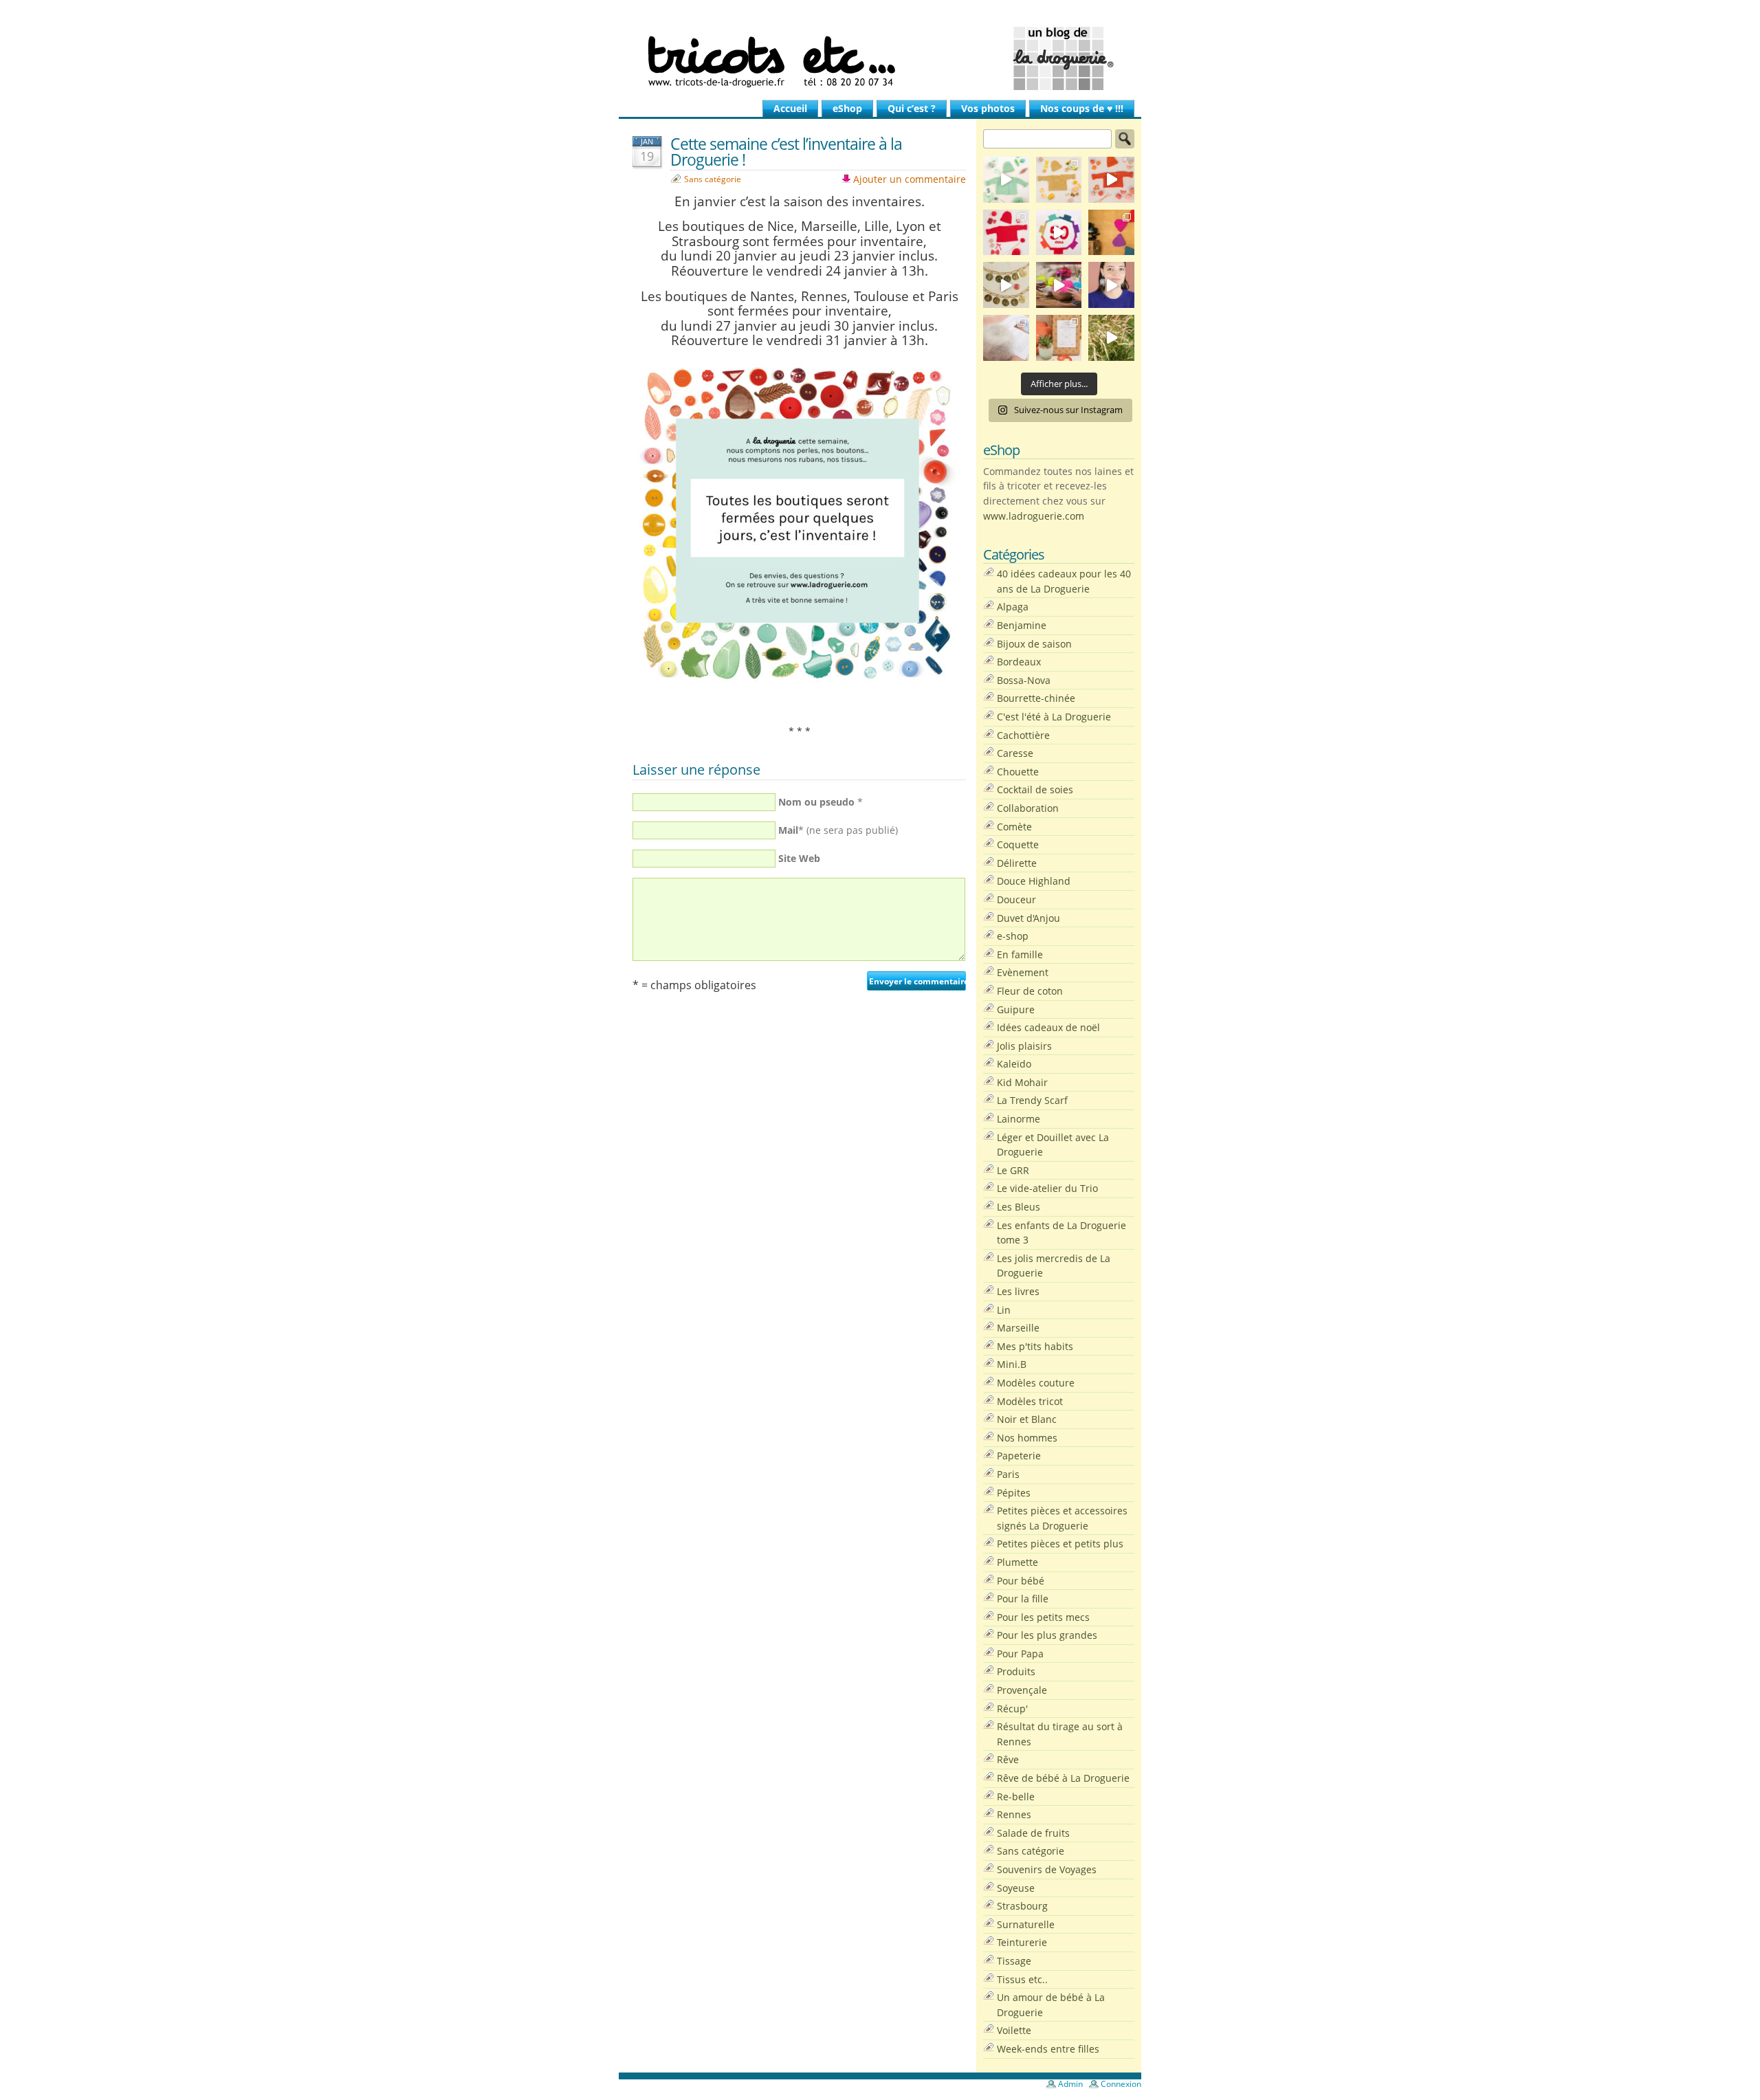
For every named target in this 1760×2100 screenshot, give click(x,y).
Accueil (790, 108)
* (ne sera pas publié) (838, 830)
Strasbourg (1022, 1906)
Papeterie (1019, 1456)
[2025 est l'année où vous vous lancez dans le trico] (1006, 338)
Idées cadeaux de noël (1048, 1027)
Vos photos (988, 108)
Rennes (1014, 1814)
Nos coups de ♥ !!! (1082, 108)
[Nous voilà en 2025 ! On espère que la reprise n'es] (1111, 233)
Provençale (1022, 1690)
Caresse (1015, 753)
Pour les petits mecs (1043, 1617)
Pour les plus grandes (1047, 1635)
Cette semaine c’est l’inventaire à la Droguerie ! (786, 152)
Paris (1008, 1474)
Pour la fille (1023, 1599)
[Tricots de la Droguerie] (880, 58)
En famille (1020, 954)
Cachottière (1023, 735)
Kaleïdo (1014, 1064)
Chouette (1018, 772)
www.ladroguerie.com (1034, 516)
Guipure (1016, 1009)
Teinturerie (1022, 1942)
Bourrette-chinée (1036, 698)
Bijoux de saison (1034, 644)
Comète (1014, 827)
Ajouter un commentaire (910, 179)
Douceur (1016, 899)
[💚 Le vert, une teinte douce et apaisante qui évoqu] (1006, 180)
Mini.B (1012, 1364)
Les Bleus (1019, 1207)
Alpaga (1013, 607)
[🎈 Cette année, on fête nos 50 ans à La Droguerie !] (1006, 233)
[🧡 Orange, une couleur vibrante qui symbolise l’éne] (1111, 180)
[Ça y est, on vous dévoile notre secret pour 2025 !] (1059, 233)
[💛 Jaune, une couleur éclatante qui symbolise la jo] (1059, 180)
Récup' (1012, 1709)
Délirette (1017, 863)
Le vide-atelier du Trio (1047, 1188)
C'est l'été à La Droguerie (1054, 717)
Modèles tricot (1030, 1401)
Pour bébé (1021, 1581)
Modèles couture (1036, 1383)
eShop (847, 108)
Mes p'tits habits (1035, 1346)
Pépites (1014, 1493)
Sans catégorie (713, 179)
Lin (1004, 1310)
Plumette (1017, 1562)
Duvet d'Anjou (1028, 918)
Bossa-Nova (1024, 680)
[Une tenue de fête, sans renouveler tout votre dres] (1111, 285)
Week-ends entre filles (1048, 2049)
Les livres (1018, 1291)
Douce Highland (1034, 881)
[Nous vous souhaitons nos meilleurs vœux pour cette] (1006, 285)
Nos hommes (1027, 1438)
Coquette (1018, 844)
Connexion (1121, 2084)
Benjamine (1022, 625)
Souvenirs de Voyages (1047, 1869)
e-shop (1013, 936)
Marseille (1018, 1328)
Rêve (1008, 1759)
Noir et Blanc (1027, 1419)
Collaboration (1028, 808)
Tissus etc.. (1022, 1979)
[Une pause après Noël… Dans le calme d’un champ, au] (1111, 338)
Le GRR (1013, 1170)
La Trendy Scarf (1032, 1100)
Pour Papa (1020, 1654)
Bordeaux (1019, 662)
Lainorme (1019, 1119)
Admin (1070, 2084)
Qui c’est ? (912, 108)
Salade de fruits (1033, 1833)
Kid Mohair (1022, 1082)
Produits (1016, 1671)
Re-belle (1016, 1797)
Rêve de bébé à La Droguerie (1063, 1778)
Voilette (1014, 2030)
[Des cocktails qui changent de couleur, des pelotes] (1059, 285)
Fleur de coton (1030, 991)
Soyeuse (1016, 1888)
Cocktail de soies (1035, 789)
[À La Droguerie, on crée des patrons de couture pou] (1059, 338)
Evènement (1023, 972)
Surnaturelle (1026, 1924)
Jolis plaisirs (1024, 1046)
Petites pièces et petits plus (1060, 1544)
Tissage (1014, 1961)
